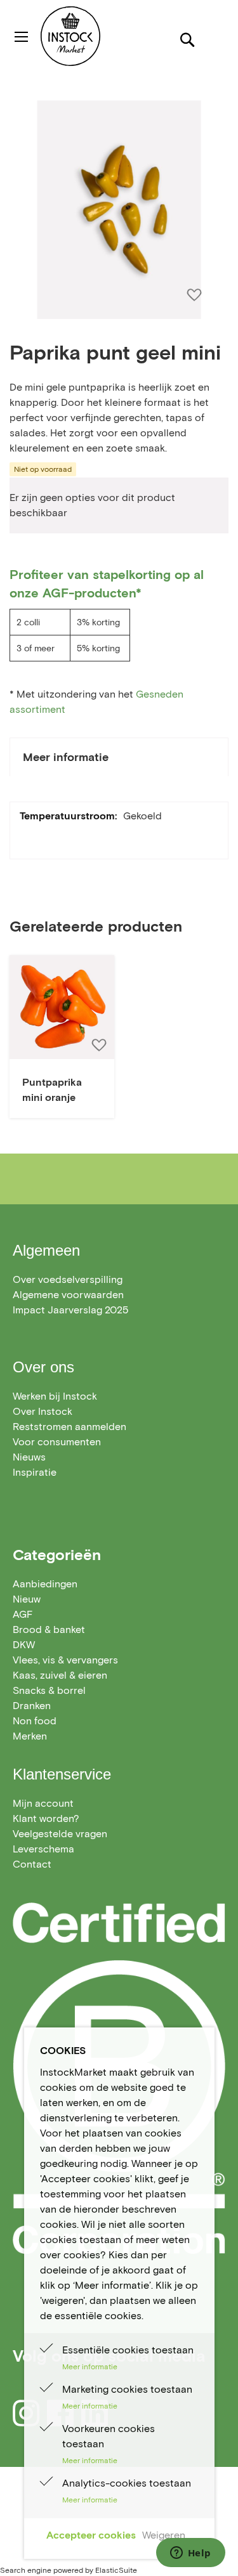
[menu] (119, 1660)
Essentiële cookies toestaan (128, 2350)
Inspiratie (35, 1472)
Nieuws (29, 1457)
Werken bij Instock (55, 1396)
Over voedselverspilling (68, 1279)
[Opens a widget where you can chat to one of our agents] (190, 2554)
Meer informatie (66, 757)
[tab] (119, 757)
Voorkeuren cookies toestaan (109, 2436)
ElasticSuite (116, 2570)
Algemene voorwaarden (68, 1295)
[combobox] (119, 85)
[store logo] (94, 36)
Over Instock (43, 1411)
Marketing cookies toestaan (127, 2389)
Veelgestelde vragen (60, 1834)
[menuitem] (45, 1584)
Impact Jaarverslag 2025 (70, 1310)
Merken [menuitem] (30, 1736)
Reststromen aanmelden (69, 1427)
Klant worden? (46, 1818)
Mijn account (43, 1803)
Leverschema (43, 1849)
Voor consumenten (57, 1442)
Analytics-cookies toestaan (127, 2483)
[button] (98, 1045)
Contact (32, 1864)
